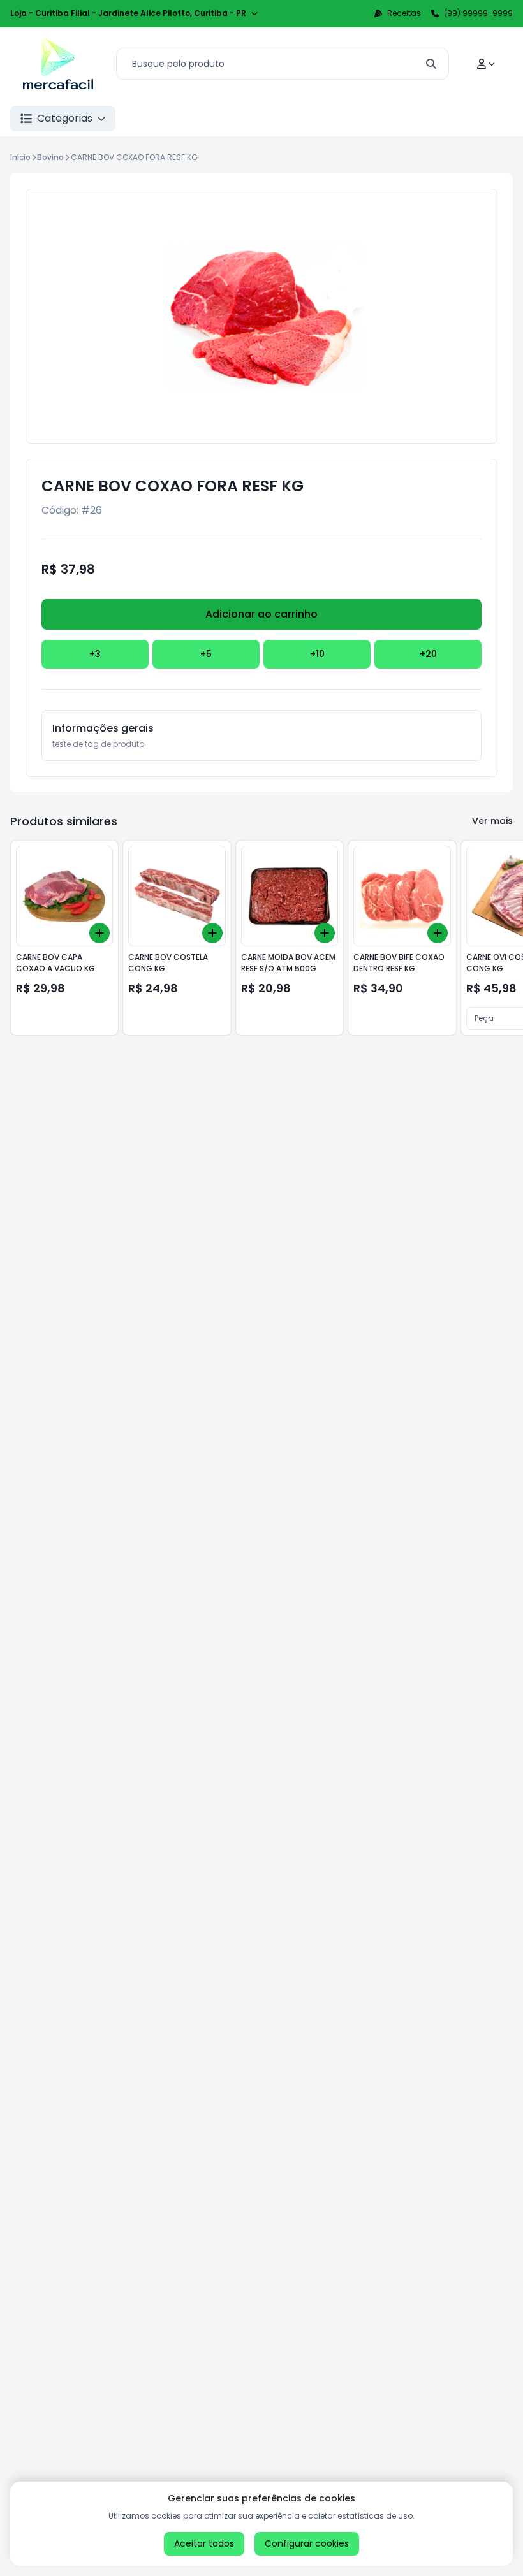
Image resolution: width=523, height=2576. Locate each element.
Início (20, 157)
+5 (206, 654)
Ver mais (492, 821)
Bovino (50, 157)
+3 (95, 654)
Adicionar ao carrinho (261, 614)
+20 (428, 654)
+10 (317, 654)
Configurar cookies (307, 2543)
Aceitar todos (204, 2543)
